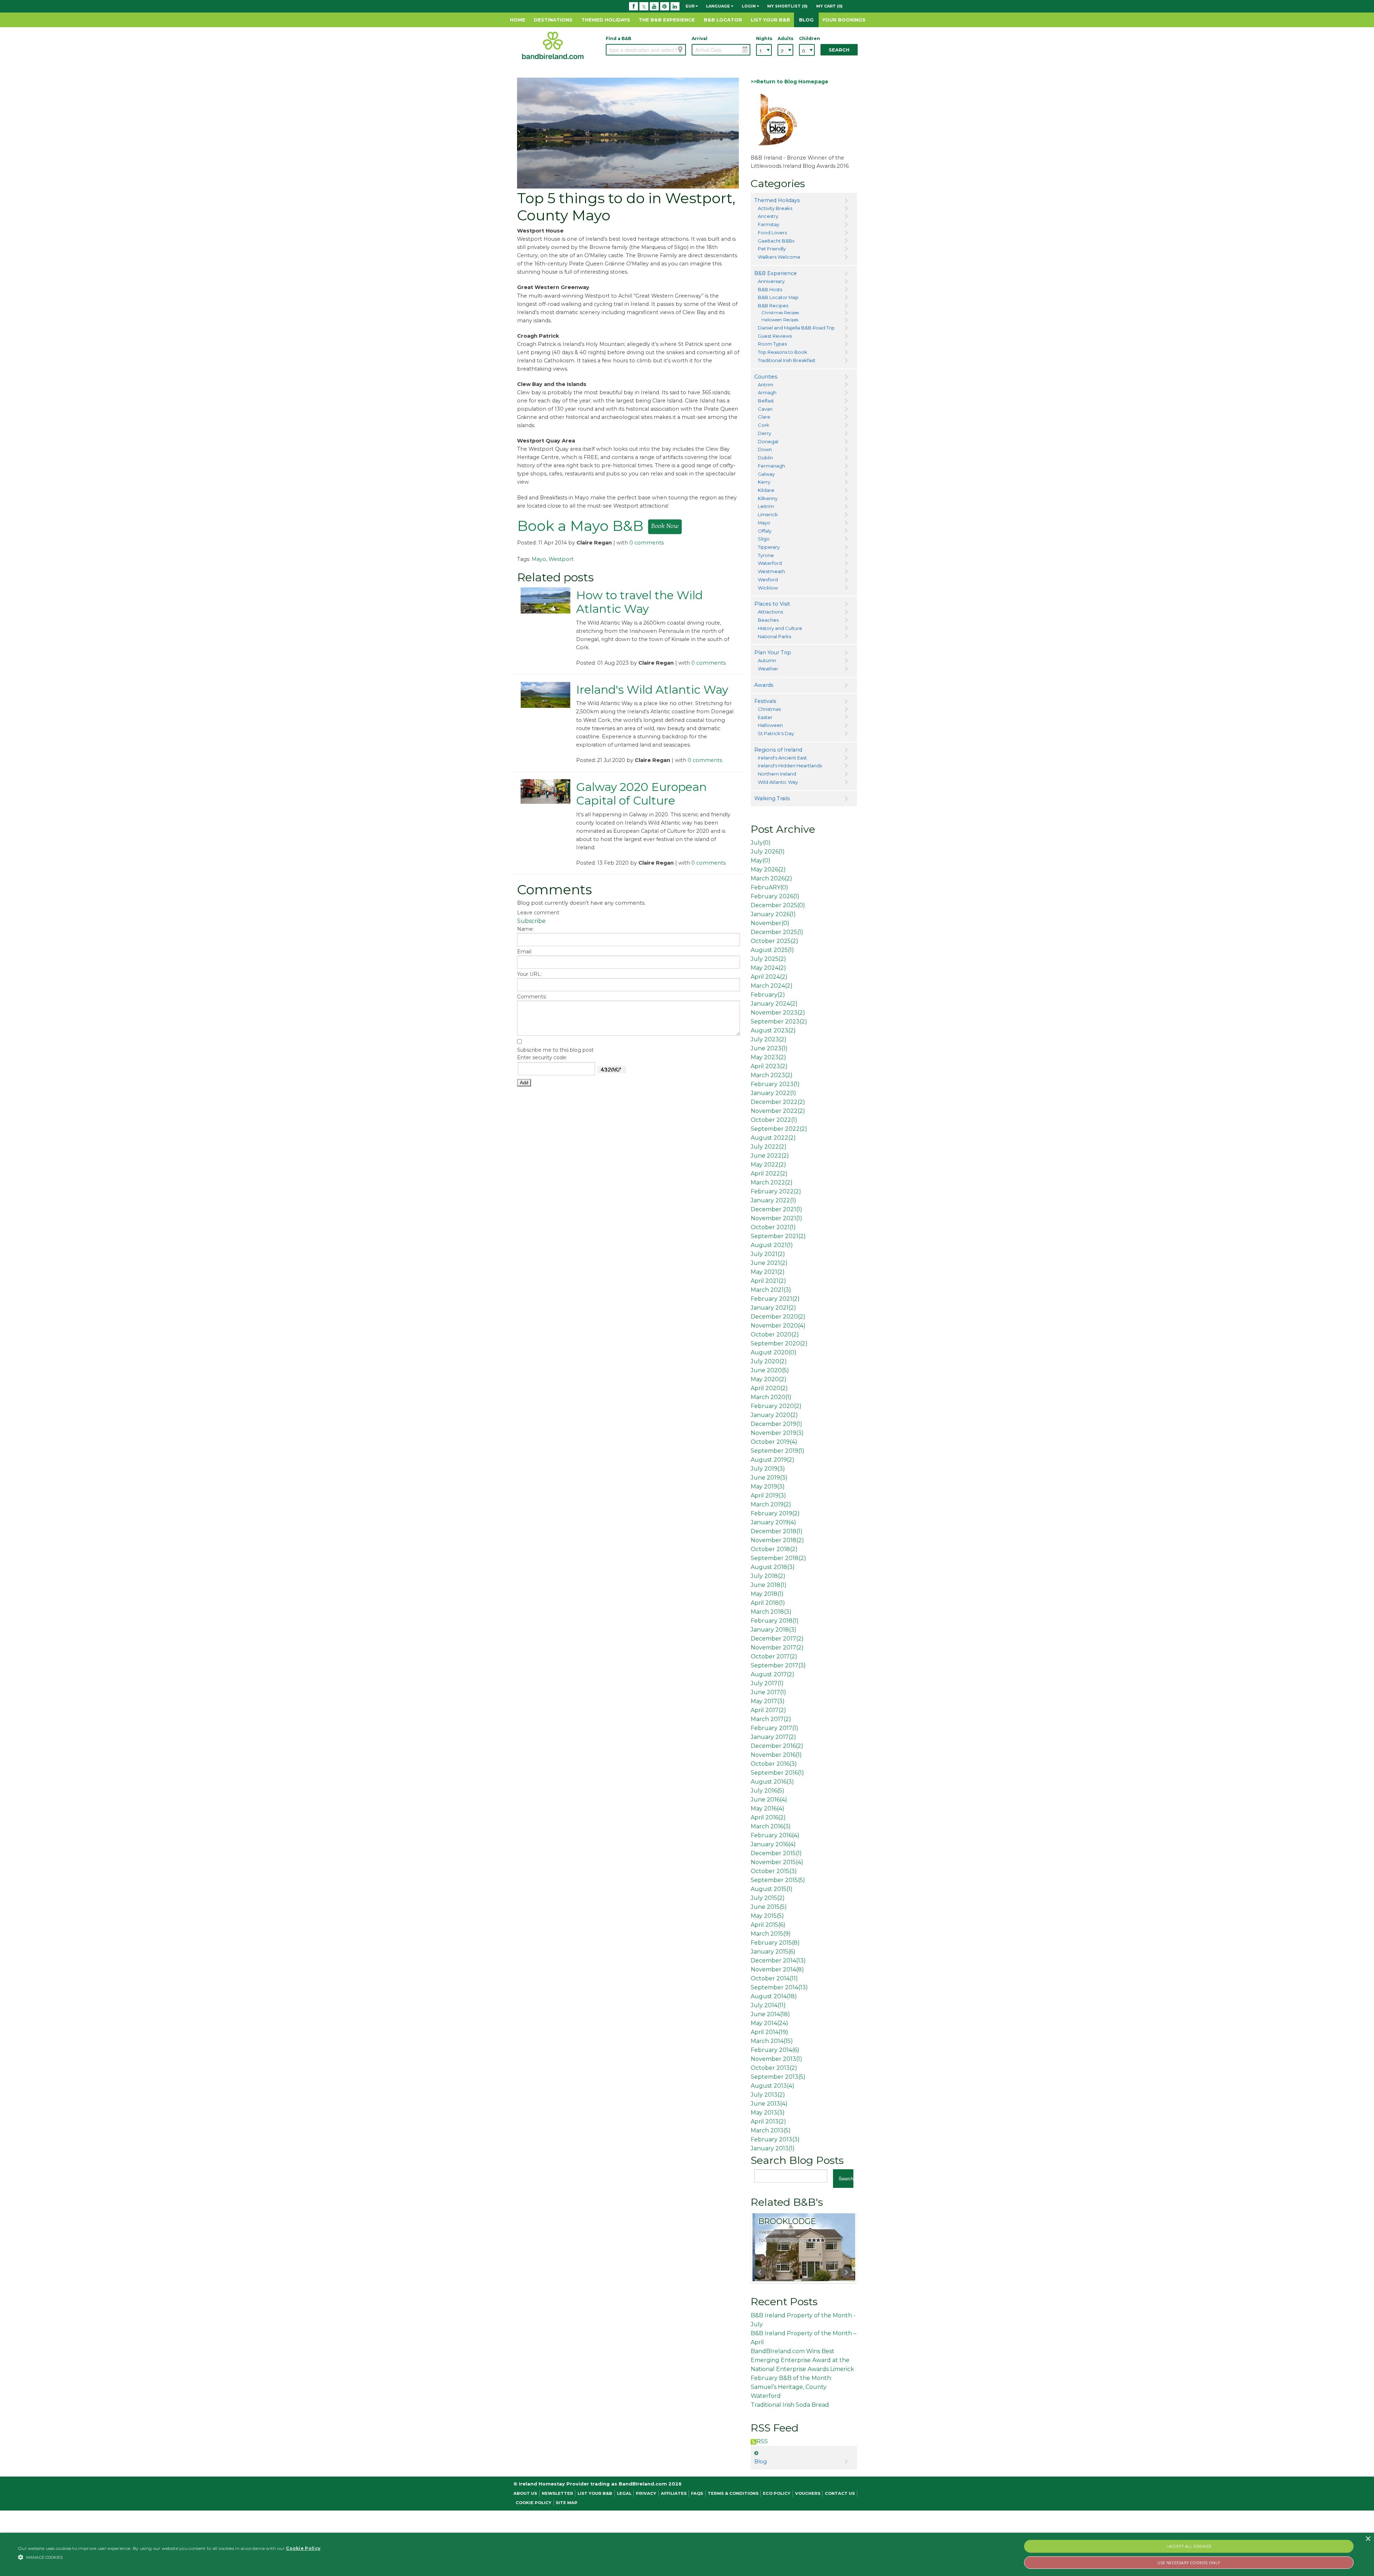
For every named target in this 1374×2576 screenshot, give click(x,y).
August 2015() (772, 1889)
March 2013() (771, 2130)
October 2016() (774, 1764)
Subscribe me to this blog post (555, 1050)
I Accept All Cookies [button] (1189, 2546)
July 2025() (768, 959)
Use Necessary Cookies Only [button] (1189, 2563)
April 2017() (768, 1710)
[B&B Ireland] (553, 45)
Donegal (768, 441)
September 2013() (778, 2077)
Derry (764, 433)
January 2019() (773, 1522)
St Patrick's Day (776, 733)
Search (839, 50)
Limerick (768, 514)
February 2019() (775, 1513)
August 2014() (774, 1996)
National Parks (774, 636)
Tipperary (769, 547)
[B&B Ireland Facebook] (634, 6)
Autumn (767, 660)
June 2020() (770, 1370)
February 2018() (775, 1621)
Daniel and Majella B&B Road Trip (796, 328)
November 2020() (778, 1326)
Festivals (765, 701)
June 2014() (770, 2014)
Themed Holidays (606, 20)
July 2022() (769, 1147)
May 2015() (767, 1916)
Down (765, 449)
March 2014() (772, 2041)
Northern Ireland (777, 774)
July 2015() (768, 1898)
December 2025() (778, 905)
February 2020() (776, 1406)
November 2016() (776, 1755)
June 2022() (770, 1156)
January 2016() (773, 1844)
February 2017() (774, 1728)
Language (718, 6)
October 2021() (773, 1227)
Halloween (770, 725)
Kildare (766, 490)
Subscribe (531, 921)
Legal (624, 2493)
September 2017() (778, 1665)
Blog (806, 20)
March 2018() (771, 1612)
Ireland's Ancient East (782, 758)
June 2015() (769, 1907)
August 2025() (772, 950)
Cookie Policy (533, 2503)
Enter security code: (542, 1057)
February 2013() (775, 2139)
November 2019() (777, 1433)
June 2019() (769, 1478)
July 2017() (767, 1683)
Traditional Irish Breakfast (787, 360)
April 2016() (768, 1817)
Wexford (768, 580)
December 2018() (777, 1531)
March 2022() (772, 1182)
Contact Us (840, 2493)
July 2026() (768, 852)
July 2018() (768, 1576)
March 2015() (771, 1934)
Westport (561, 559)
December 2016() (777, 1746)
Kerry (764, 482)
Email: (525, 952)
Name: (525, 929)
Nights (764, 38)
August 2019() (773, 1460)
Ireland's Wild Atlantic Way (652, 690)
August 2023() (773, 1030)
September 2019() (778, 1451)
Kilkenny (768, 498)
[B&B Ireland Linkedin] (675, 6)
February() (768, 995)
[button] (170, 2557)
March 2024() (772, 986)
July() (761, 843)
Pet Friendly (772, 249)
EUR (691, 6)
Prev (760, 2272)
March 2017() (771, 1719)
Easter (765, 717)
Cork (764, 425)
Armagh (767, 392)
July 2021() (768, 1254)
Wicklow (768, 588)
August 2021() (772, 1245)
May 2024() (768, 968)
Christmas (769, 709)
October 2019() (774, 1442)
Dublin (765, 458)
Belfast (766, 401)
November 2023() (778, 1013)
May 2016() (768, 1808)
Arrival (700, 38)
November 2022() (778, 1111)
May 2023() (768, 1057)
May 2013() (768, 2113)
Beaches (768, 620)
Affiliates (674, 2493)
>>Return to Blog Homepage (790, 82)
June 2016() (769, 1800)
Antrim (766, 385)
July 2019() (768, 1469)
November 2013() (776, 2059)
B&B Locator (723, 20)
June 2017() (768, 1692)
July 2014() (768, 2005)
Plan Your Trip (773, 652)
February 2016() (775, 1835)
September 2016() (777, 1773)
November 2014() (777, 1969)
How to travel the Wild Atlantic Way (639, 602)
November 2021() (776, 1218)
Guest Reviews (775, 336)
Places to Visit (772, 604)
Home (518, 20)
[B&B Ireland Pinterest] (665, 6)
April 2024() (769, 977)
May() (761, 861)
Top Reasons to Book (783, 352)
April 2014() (769, 2032)
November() (770, 923)
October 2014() (774, 1978)
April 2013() (768, 2122)
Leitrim (766, 506)
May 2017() (768, 1701)
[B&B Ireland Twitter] (644, 6)
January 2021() (773, 1308)
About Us (525, 2493)
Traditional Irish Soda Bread (790, 2405)
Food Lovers (772, 233)
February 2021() (775, 1299)
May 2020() (769, 1379)
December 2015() (776, 1853)
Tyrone (766, 555)
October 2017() (774, 1656)
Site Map (567, 2503)
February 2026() (775, 896)
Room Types (772, 344)
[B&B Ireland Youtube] (654, 6)
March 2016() (771, 1826)
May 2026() (768, 869)
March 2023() (772, 1075)
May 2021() (768, 1272)
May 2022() (768, 1165)
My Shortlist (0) (787, 6)
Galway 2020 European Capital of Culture (641, 794)
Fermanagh (771, 466)
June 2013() (769, 2104)
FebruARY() (769, 887)
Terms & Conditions (733, 2493)
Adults (785, 38)
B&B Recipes (773, 305)
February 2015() (775, 1943)
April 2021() (768, 1281)
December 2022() (778, 1102)
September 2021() (778, 1236)
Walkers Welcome (779, 257)
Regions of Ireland (778, 750)
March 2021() (771, 1290)
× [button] (1368, 2539)
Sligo (764, 539)
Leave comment (538, 913)
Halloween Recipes (780, 320)
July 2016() (768, 1791)
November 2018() (777, 1540)
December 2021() (776, 1209)
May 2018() (767, 1594)
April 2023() (769, 1066)
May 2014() (769, 2023)
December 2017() (777, 1639)
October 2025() (774, 941)
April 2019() (768, 1495)
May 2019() (768, 1487)
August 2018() (773, 1567)
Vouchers (808, 2493)
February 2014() (775, 2050)
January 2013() (773, 2148)
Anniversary (771, 281)
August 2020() (774, 1352)
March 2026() (771, 878)
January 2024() (774, 1004)
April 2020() (769, 1388)
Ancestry (768, 216)
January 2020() (774, 1415)
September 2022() (779, 1129)
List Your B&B (770, 20)
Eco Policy (777, 2493)
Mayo (539, 559)
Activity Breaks (775, 208)
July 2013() (768, 2095)
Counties (766, 377)
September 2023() (779, 1021)
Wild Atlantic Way (778, 782)
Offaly (765, 531)
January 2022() (773, 1093)
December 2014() (778, 1961)
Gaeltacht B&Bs (776, 241)
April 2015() (768, 1925)
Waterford (770, 563)
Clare (764, 417)
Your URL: (529, 974)
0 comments (647, 543)
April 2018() (768, 1603)
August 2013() (773, 2086)
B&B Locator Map (778, 297)
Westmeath (771, 571)
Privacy (646, 2493)
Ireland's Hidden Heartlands (790, 766)
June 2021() (769, 1263)
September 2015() (778, 1880)
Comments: (532, 997)
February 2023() (775, 1084)
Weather (768, 669)
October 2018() (774, 1549)
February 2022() (776, 1191)
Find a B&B (618, 38)
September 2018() (778, 1558)
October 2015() (774, 1871)
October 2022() (774, 1120)
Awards (764, 685)
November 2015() (777, 1862)
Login (749, 6)
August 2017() (773, 1674)
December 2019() (776, 1424)
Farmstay (769, 224)
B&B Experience (776, 273)
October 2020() (775, 1335)
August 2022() (773, 1138)
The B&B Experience (667, 20)
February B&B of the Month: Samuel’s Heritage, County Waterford (791, 2387)
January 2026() (773, 914)
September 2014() (779, 1987)
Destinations (553, 20)
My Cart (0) (829, 6)
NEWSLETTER (557, 2493)
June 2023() (769, 1048)
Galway (766, 474)
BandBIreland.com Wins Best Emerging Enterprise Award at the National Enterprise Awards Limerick (802, 2360)
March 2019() (771, 1504)
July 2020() (769, 1361)
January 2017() (773, 1737)
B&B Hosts (770, 289)
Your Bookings (844, 20)
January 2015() (773, 1952)
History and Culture (780, 628)
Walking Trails (772, 798)
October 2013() (774, 2068)
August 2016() (772, 1782)
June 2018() (769, 1585)
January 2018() (774, 1630)
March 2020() (771, 1397)
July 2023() (769, 1039)
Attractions (770, 612)
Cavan (765, 409)
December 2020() (778, 1317)
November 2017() (777, 1648)
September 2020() (779, 1343)
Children (807, 38)
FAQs (697, 2493)
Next (846, 2272)
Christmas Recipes (780, 313)
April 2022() (769, 1174)
